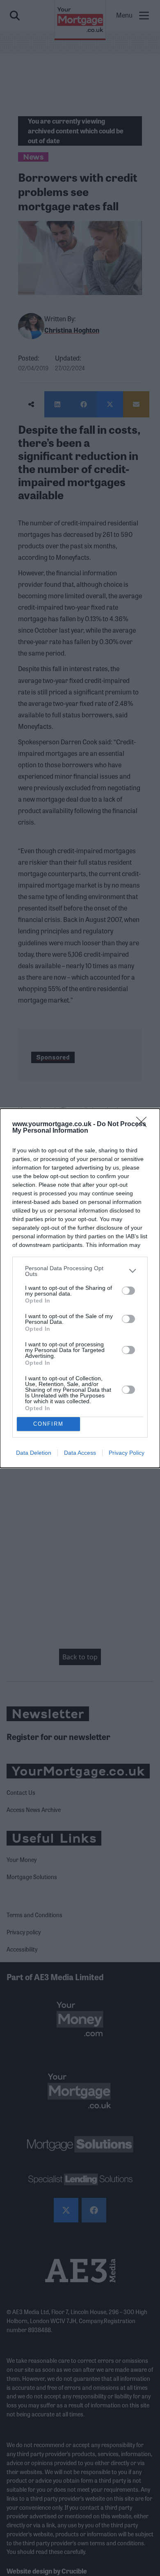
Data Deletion (34, 1453)
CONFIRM (48, 1424)
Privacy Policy (127, 1453)
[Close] (144, 1125)
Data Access (80, 1453)
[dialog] (80, 1288)
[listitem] (80, 1271)
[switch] (128, 1291)
